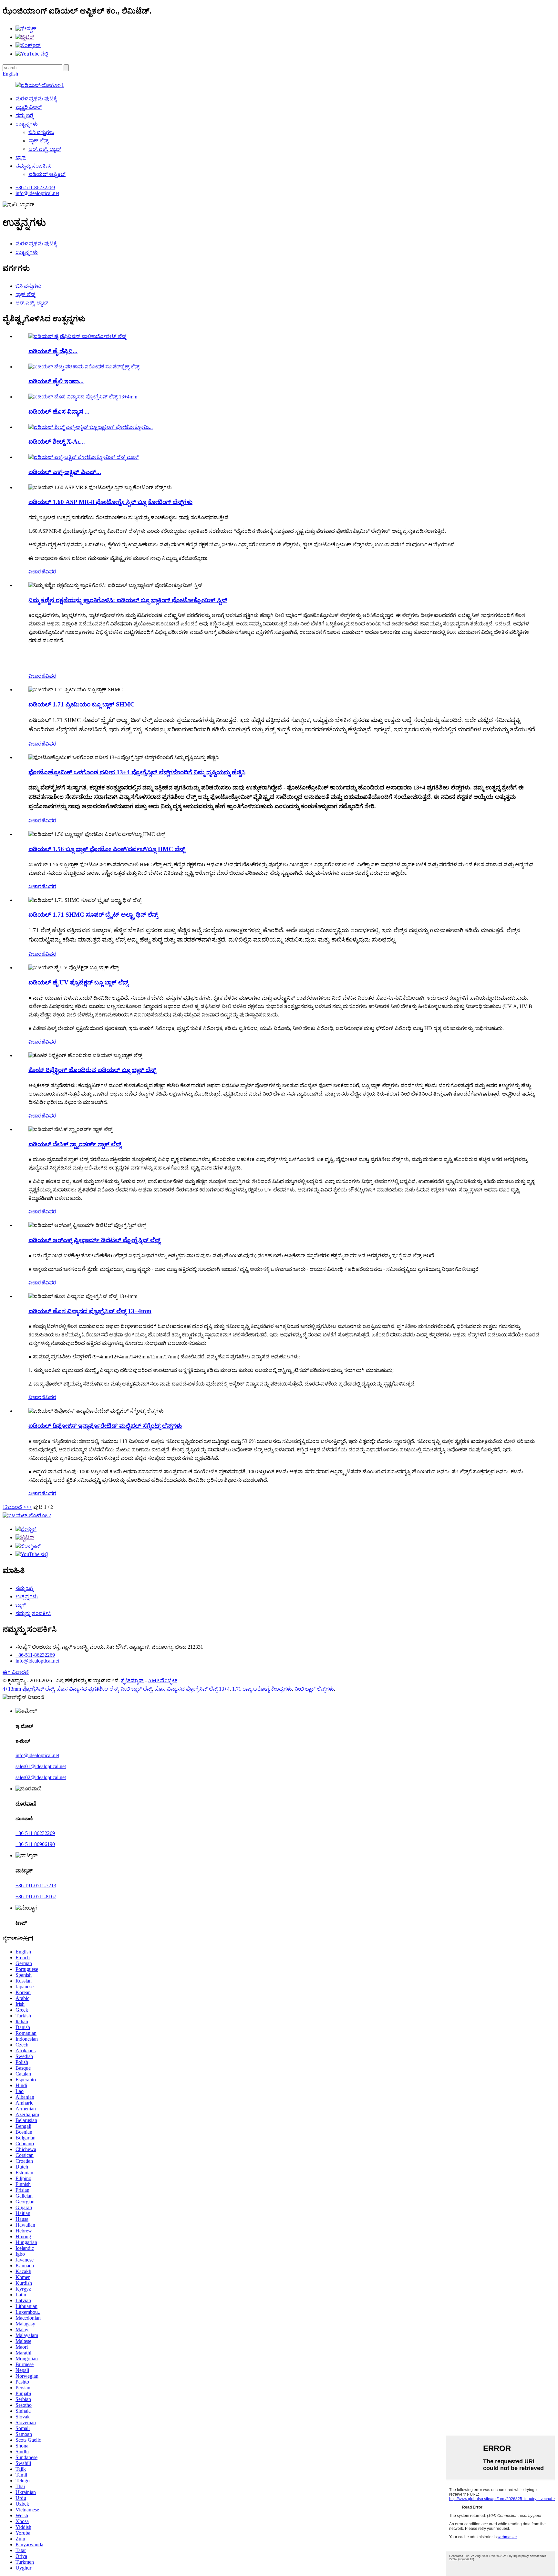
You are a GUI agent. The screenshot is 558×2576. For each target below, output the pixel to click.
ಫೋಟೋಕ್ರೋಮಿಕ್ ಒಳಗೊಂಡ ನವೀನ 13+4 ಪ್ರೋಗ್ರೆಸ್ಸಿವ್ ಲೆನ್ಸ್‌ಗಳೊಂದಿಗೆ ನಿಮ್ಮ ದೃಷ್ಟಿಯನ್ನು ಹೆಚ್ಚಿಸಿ (137, 772)
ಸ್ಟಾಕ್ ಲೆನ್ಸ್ (38, 141)
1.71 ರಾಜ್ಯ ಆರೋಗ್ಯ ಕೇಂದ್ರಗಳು (262, 1689)
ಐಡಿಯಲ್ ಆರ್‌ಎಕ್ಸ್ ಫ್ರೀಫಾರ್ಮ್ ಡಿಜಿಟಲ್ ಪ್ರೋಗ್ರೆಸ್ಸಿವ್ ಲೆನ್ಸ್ (94, 1240)
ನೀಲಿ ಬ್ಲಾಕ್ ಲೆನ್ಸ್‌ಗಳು (314, 1689)
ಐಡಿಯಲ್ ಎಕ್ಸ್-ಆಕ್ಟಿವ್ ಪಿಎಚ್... (65, 472)
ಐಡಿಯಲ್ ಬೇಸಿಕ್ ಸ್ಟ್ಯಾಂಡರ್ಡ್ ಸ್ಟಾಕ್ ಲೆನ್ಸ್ (75, 1144)
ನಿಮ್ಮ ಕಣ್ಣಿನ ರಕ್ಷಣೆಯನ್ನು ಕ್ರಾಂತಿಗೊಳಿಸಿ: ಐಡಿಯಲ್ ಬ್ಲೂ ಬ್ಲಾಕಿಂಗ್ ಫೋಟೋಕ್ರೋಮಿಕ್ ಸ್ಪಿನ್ (128, 600)
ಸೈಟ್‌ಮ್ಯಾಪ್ (132, 1680)
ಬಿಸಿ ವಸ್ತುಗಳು (41, 132)
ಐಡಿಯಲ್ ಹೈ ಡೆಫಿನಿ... (53, 351)
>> (29, 1507)
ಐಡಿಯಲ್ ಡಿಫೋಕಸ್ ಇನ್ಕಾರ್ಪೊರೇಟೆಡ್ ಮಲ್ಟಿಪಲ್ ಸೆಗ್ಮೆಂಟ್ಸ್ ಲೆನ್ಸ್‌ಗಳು (105, 1426)
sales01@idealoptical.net (41, 1766)
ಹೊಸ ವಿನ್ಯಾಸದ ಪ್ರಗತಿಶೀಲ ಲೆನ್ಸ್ (87, 1689)
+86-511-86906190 (35, 1844)
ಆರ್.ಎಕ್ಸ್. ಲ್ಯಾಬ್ (45, 149)
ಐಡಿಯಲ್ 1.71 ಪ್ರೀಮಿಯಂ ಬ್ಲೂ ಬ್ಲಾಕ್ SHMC (82, 704)
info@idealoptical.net (37, 193)
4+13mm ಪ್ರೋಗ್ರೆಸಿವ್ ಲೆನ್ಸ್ (28, 1689)
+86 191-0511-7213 (36, 1886)
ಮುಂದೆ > (17, 1507)
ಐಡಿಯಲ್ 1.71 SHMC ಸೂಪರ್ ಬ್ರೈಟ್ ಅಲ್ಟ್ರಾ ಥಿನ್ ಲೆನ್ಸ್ (93, 915)
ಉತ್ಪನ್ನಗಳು (27, 124)
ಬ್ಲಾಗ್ (21, 157)
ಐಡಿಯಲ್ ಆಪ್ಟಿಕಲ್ (47, 174)
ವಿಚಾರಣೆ (37, 572)
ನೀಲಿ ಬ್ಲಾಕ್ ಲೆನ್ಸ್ (136, 1689)
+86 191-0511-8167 (36, 1896)
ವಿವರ (51, 572)
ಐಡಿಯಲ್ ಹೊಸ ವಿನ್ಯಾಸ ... (59, 412)
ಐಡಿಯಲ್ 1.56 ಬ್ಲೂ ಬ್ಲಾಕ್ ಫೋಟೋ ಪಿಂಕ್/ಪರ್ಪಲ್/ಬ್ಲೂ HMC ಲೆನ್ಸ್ (107, 849)
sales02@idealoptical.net (41, 1777)
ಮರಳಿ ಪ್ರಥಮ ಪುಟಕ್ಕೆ (36, 99)
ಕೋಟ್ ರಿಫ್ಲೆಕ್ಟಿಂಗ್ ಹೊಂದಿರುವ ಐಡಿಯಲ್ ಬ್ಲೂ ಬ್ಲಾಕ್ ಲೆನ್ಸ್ (92, 1070)
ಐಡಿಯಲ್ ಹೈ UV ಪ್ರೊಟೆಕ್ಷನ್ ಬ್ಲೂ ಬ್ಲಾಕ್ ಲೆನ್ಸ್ (78, 982)
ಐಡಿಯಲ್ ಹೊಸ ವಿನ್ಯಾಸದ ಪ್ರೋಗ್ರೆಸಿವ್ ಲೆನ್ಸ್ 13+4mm (90, 1311)
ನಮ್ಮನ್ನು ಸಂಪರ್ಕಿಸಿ (33, 166)
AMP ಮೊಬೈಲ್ (163, 1680)
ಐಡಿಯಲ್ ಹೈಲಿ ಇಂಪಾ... (56, 381)
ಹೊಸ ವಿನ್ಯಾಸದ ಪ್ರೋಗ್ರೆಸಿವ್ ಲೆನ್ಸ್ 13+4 (192, 1689)
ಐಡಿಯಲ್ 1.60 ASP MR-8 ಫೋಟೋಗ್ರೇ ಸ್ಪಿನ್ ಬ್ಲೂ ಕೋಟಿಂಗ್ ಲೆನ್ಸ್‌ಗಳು (110, 502)
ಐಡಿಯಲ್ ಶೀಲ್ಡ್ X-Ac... (57, 442)
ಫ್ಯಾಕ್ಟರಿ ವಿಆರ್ (29, 107)
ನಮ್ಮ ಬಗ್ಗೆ (24, 115)
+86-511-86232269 (35, 187)
